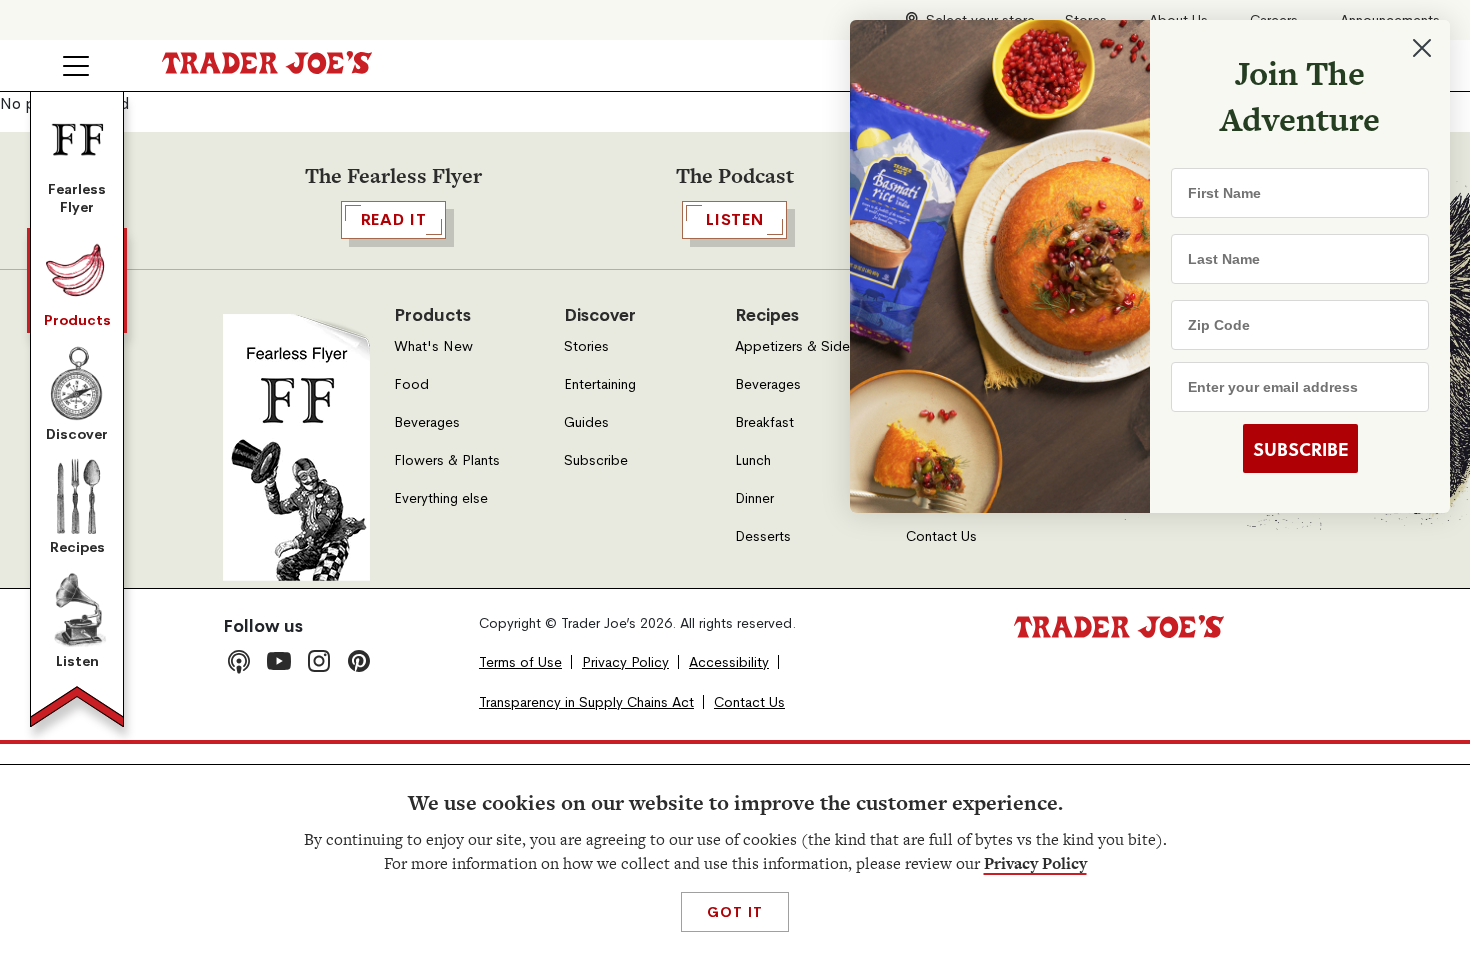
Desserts (763, 536)
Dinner (754, 498)
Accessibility (729, 662)
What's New (433, 346)
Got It (734, 912)
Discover (77, 434)
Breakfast (764, 422)
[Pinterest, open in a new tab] (359, 661)
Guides (586, 422)
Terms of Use (520, 662)
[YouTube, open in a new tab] (279, 661)
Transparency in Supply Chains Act (586, 702)
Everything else (441, 498)
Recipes (77, 547)
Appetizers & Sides (796, 346)
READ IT (394, 219)
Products (77, 320)
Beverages (427, 422)
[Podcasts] (239, 661)
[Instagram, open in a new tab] (319, 661)
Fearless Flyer (77, 198)
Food (411, 384)
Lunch (753, 460)
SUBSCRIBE (1300, 449)
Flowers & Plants (447, 460)
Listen (77, 661)
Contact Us (941, 536)
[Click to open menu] (76, 66)
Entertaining (600, 384)
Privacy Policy (1035, 863)
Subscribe (596, 460)
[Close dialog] (1422, 48)
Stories (586, 346)
